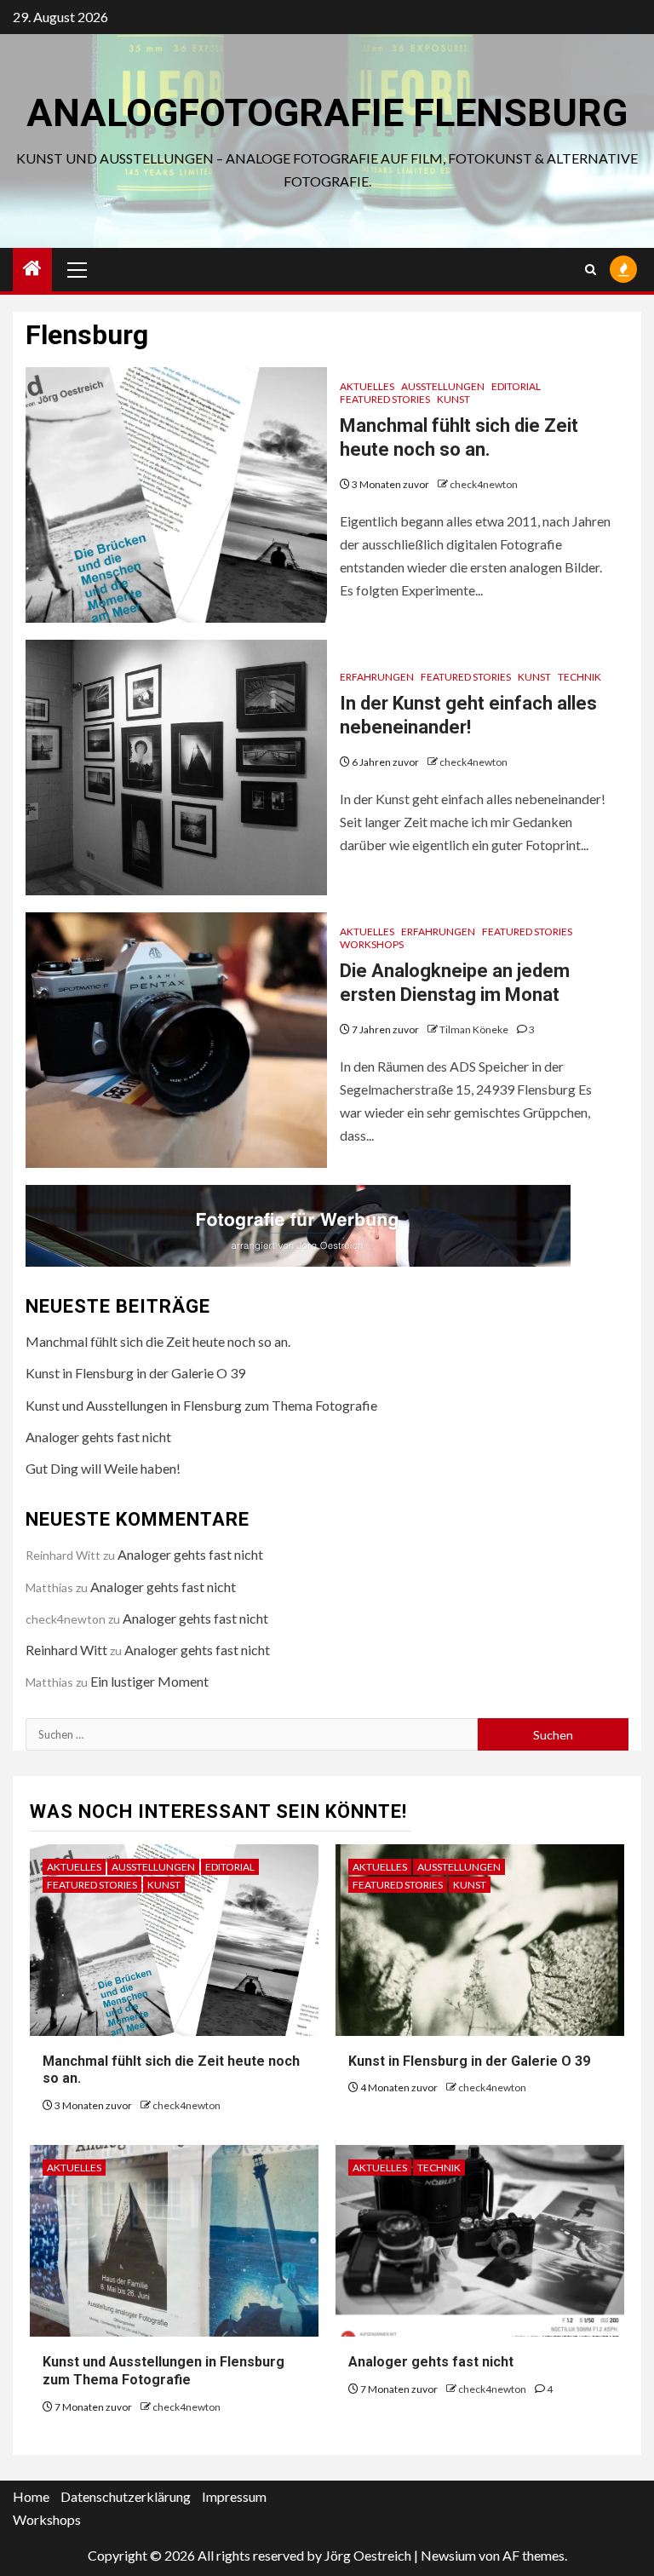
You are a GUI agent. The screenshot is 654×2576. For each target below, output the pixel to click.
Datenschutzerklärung (126, 2496)
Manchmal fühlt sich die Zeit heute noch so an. (158, 1341)
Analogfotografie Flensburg (327, 113)
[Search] (591, 270)
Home (31, 2496)
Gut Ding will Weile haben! (103, 1468)
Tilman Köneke (475, 1029)
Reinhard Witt (66, 1650)
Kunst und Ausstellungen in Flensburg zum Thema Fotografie (201, 1405)
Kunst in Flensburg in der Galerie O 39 (135, 1373)
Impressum (234, 2496)
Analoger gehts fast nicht (98, 1437)
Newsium (448, 2555)
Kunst (453, 399)
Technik (579, 677)
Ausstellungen (443, 386)
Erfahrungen (377, 677)
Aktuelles (367, 386)
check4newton (484, 484)
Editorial (516, 386)
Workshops (372, 944)
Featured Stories (385, 399)
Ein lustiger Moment (149, 1681)
